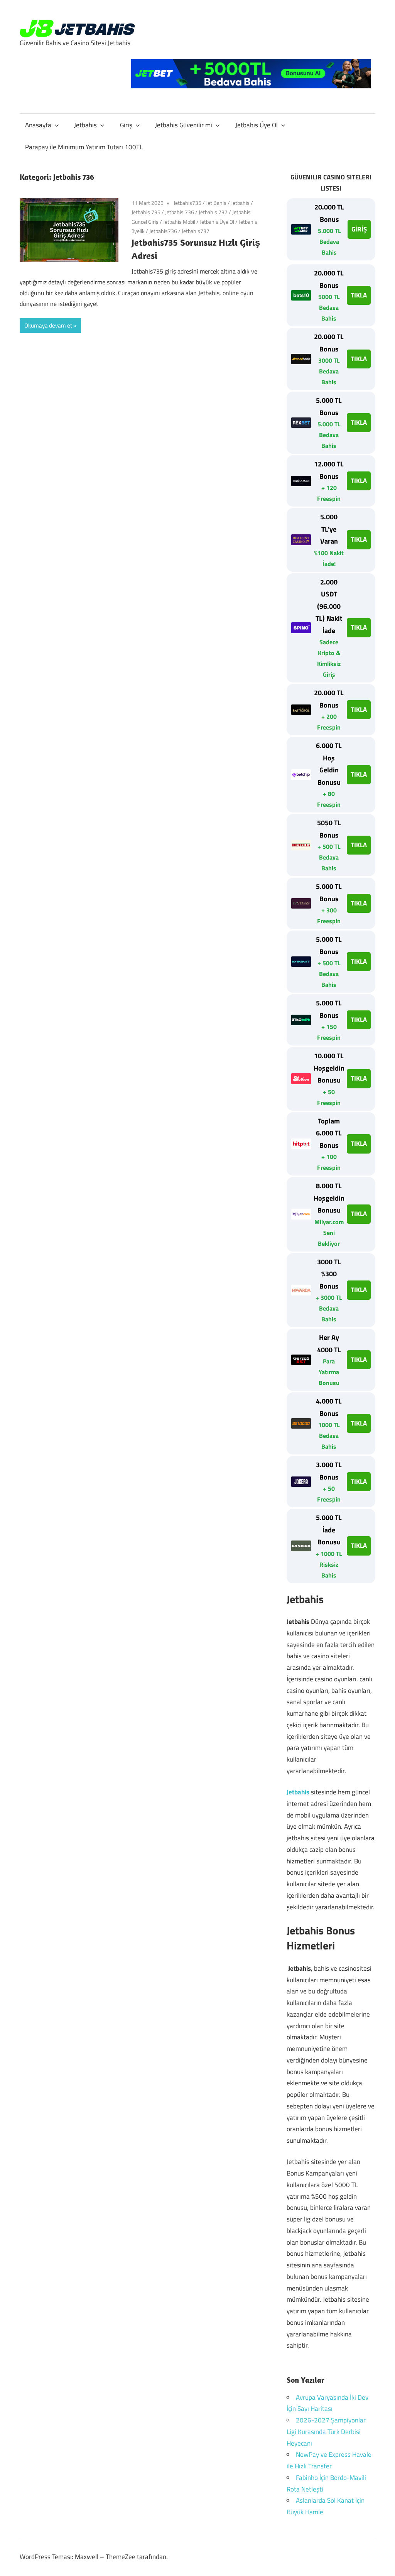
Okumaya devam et (48, 325)
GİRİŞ (359, 229)
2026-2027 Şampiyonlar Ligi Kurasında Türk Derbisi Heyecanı (326, 2432)
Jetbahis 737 (213, 212)
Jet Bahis (216, 203)
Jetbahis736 (163, 231)
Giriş (126, 125)
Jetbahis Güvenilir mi (184, 125)
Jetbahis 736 (180, 212)
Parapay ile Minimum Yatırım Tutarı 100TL (84, 147)
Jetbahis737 (196, 231)
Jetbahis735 (187, 203)
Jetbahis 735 (146, 212)
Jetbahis (85, 125)
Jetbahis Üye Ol (257, 125)
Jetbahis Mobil (179, 222)
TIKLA (359, 295)
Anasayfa (38, 125)
